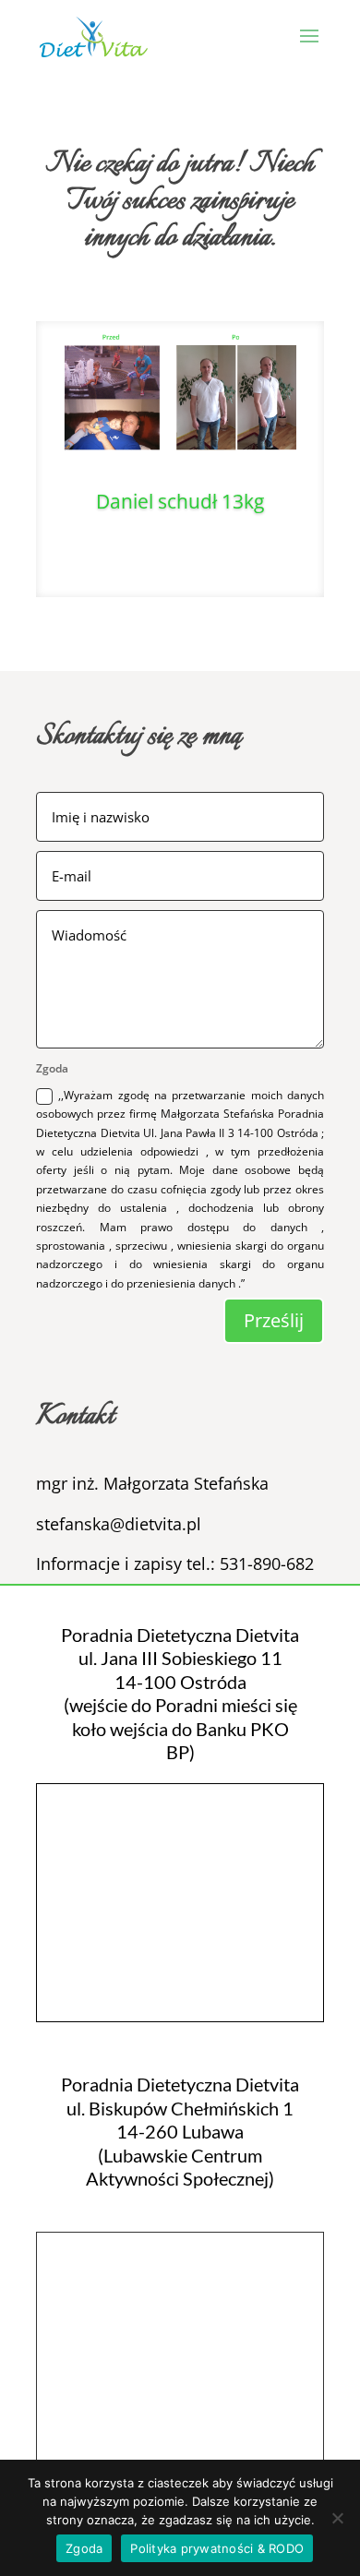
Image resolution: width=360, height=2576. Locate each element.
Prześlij (274, 1320)
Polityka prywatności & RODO (217, 2548)
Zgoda (84, 2548)
